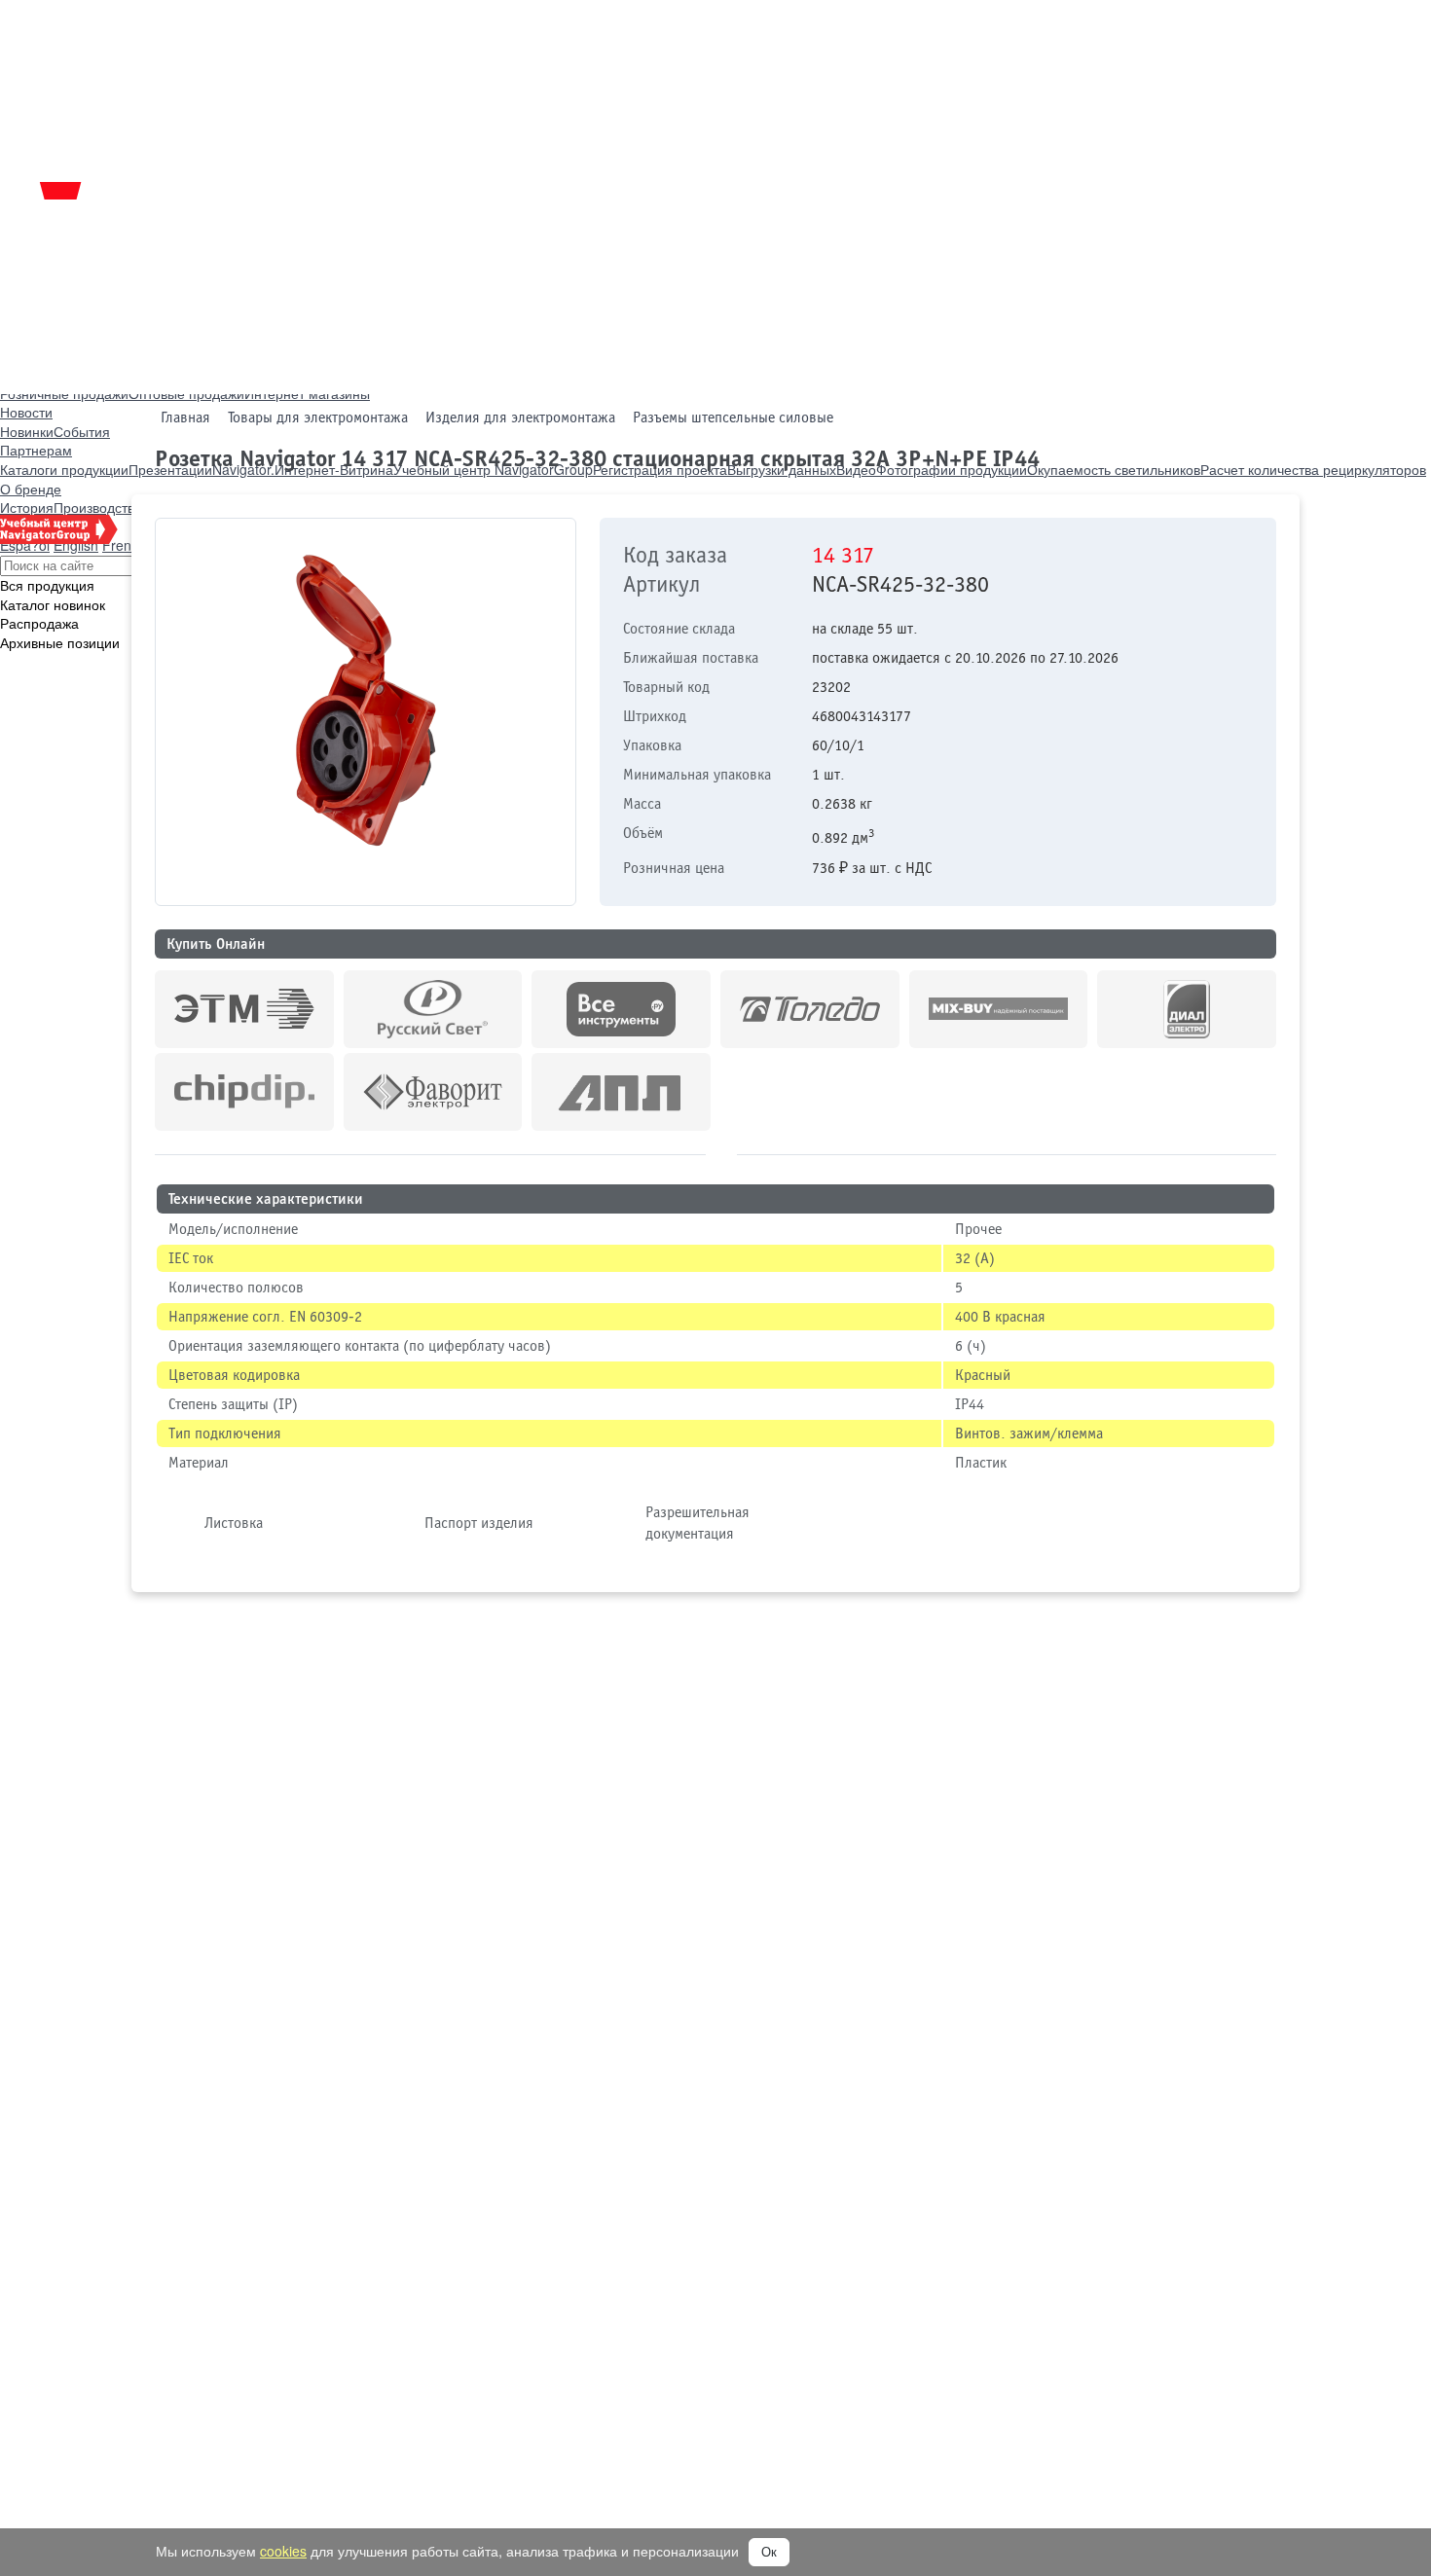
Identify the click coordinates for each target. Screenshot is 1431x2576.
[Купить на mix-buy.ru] (999, 1009)
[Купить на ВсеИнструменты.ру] (621, 1009)
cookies (283, 2551)
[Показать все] (721, 1151)
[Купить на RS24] (433, 1009)
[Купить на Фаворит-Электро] (433, 1092)
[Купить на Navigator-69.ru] (621, 1092)
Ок (769, 2552)
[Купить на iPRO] (244, 1009)
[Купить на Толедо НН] (810, 1009)
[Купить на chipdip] (244, 1092)
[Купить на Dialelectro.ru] (1187, 1009)
